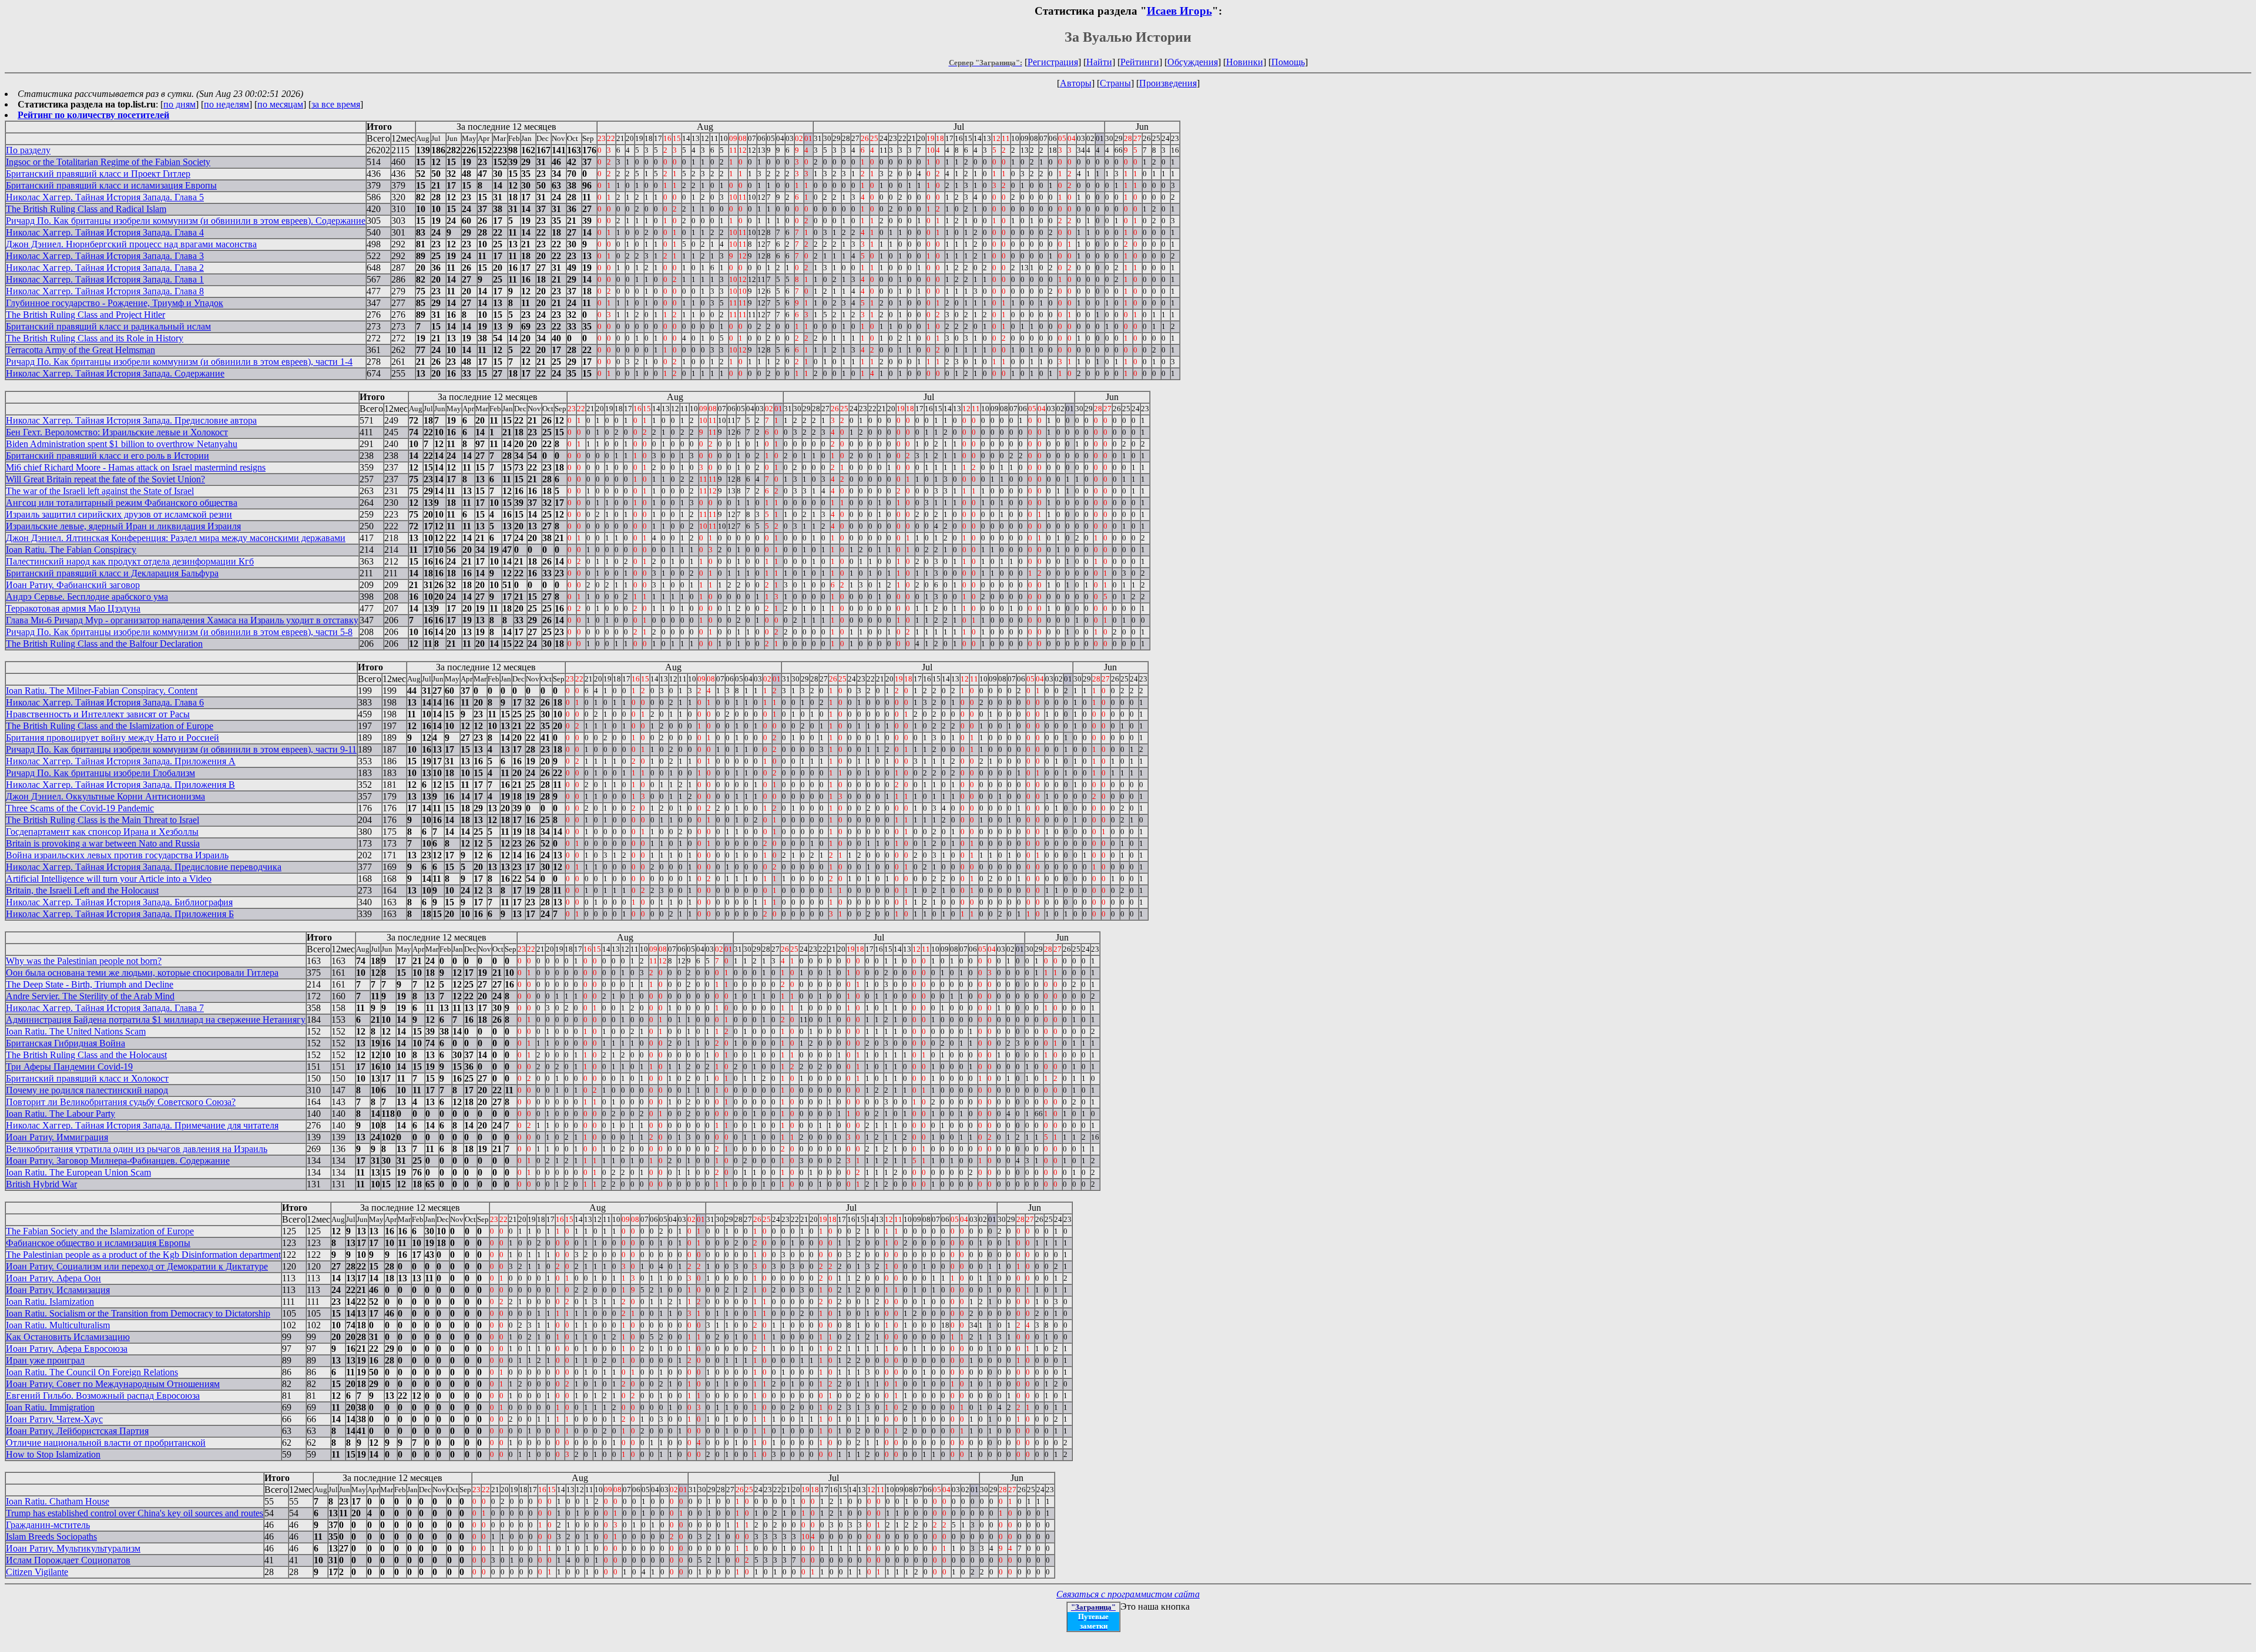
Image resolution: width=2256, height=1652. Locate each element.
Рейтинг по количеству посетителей (93, 115)
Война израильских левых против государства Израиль (117, 855)
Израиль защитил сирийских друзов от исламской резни (119, 514)
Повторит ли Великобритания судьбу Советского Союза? (121, 1102)
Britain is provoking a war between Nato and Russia (103, 843)
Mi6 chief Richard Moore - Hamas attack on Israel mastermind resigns (136, 467)
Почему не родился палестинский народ (87, 1090)
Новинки (1245, 62)
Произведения (1168, 83)
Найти (1099, 62)
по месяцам (280, 104)
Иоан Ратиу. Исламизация (58, 1290)
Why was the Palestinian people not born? (84, 961)
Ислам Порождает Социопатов (68, 1560)
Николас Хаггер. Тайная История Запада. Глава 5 (105, 197)
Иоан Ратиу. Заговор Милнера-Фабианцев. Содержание (118, 1161)
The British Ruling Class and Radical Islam (86, 209)
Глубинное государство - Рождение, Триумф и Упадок (115, 303)
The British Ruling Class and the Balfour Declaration (104, 644)
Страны (1115, 83)
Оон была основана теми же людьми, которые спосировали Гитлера (142, 973)
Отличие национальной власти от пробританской (106, 1443)
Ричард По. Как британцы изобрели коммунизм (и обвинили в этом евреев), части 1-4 (179, 362)
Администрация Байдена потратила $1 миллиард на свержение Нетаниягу (156, 1020)
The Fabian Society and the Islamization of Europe (100, 1231)
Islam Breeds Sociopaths (51, 1537)
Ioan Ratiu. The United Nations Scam (76, 1031)
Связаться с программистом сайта (1128, 1594)
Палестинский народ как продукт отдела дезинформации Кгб (130, 561)
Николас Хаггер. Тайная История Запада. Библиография (119, 902)
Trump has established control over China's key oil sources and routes (135, 1513)
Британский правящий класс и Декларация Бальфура (112, 573)
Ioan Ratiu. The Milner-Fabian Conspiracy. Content (102, 691)
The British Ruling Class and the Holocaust (86, 1055)
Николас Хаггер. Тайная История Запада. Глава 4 (105, 232)
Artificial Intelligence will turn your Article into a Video (109, 879)
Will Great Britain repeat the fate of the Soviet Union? (105, 479)
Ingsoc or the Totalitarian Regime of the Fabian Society (108, 162)
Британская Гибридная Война (66, 1043)
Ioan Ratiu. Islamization (50, 1302)
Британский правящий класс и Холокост (87, 1078)
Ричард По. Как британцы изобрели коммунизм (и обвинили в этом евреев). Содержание (186, 221)
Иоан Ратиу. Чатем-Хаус (54, 1419)
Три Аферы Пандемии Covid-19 (69, 1067)
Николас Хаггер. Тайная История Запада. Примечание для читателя (142, 1125)
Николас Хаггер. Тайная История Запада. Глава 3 (105, 256)
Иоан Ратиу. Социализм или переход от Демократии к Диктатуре (137, 1266)
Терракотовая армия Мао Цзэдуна (73, 608)
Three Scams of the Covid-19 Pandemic (80, 808)
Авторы (1076, 83)
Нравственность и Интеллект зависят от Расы (98, 714)
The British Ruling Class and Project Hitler (85, 315)
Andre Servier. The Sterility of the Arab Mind (90, 996)
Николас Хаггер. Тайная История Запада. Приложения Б (120, 914)
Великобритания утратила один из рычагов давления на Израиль (137, 1149)
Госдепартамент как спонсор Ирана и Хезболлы (102, 832)
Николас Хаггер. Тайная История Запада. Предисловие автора (131, 420)
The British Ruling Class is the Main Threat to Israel (103, 820)
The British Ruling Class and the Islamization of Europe (110, 726)
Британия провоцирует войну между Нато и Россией (113, 738)
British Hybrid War (41, 1184)
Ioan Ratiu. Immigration (50, 1407)
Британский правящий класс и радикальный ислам (108, 326)
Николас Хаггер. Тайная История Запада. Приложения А (121, 761)
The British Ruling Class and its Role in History (95, 338)
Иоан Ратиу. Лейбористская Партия (77, 1431)
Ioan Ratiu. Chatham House (58, 1501)
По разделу (28, 150)
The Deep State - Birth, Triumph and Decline (90, 984)
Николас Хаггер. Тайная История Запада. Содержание (115, 373)
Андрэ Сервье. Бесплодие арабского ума (87, 597)
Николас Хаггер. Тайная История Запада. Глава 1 (105, 279)
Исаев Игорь (1179, 11)
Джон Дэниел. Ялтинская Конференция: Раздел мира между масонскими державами (176, 538)
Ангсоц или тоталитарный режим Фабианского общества (122, 503)
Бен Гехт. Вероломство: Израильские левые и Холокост (117, 432)
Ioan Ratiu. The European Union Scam (78, 1172)
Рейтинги (1140, 62)
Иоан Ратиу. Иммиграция (57, 1137)
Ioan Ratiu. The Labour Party (61, 1114)
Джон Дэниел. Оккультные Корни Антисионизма (105, 796)
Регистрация (1053, 62)
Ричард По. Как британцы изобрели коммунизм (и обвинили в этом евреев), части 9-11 (181, 749)
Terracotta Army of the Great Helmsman (80, 350)
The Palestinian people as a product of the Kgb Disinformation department (143, 1255)
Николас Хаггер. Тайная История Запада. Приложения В (120, 785)
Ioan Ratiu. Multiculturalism (58, 1325)
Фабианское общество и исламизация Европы (98, 1243)
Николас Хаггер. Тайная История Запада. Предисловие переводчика (144, 867)
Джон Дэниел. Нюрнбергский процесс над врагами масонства (131, 244)
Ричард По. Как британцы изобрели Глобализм (100, 773)
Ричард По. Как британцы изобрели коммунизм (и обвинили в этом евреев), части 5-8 (179, 632)
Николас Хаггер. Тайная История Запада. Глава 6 (105, 702)
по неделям (226, 104)
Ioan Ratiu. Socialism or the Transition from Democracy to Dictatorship (138, 1313)
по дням (179, 104)
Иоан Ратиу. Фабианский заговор (73, 585)
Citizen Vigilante (37, 1572)
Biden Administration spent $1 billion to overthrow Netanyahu (122, 444)
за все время (336, 104)
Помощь (1288, 62)
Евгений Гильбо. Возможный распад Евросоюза (103, 1396)
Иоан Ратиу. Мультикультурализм (73, 1548)
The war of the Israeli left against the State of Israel (100, 491)
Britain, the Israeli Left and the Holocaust (82, 890)
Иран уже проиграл (45, 1360)
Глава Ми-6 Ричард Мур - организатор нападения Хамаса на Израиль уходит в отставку (182, 620)
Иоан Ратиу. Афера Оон (53, 1278)
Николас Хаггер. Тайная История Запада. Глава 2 (105, 268)
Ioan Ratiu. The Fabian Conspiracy (71, 550)
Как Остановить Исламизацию (68, 1337)
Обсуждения (1193, 62)
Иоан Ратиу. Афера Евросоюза (67, 1349)
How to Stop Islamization (53, 1454)
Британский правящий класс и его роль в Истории (108, 456)
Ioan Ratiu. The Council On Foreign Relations (92, 1372)
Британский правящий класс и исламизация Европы (111, 185)
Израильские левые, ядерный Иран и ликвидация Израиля (123, 526)
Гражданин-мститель (48, 1525)
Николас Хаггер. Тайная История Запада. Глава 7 (105, 1008)
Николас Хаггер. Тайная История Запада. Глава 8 (105, 291)
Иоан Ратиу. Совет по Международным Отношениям (113, 1384)
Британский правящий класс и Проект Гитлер (98, 174)
